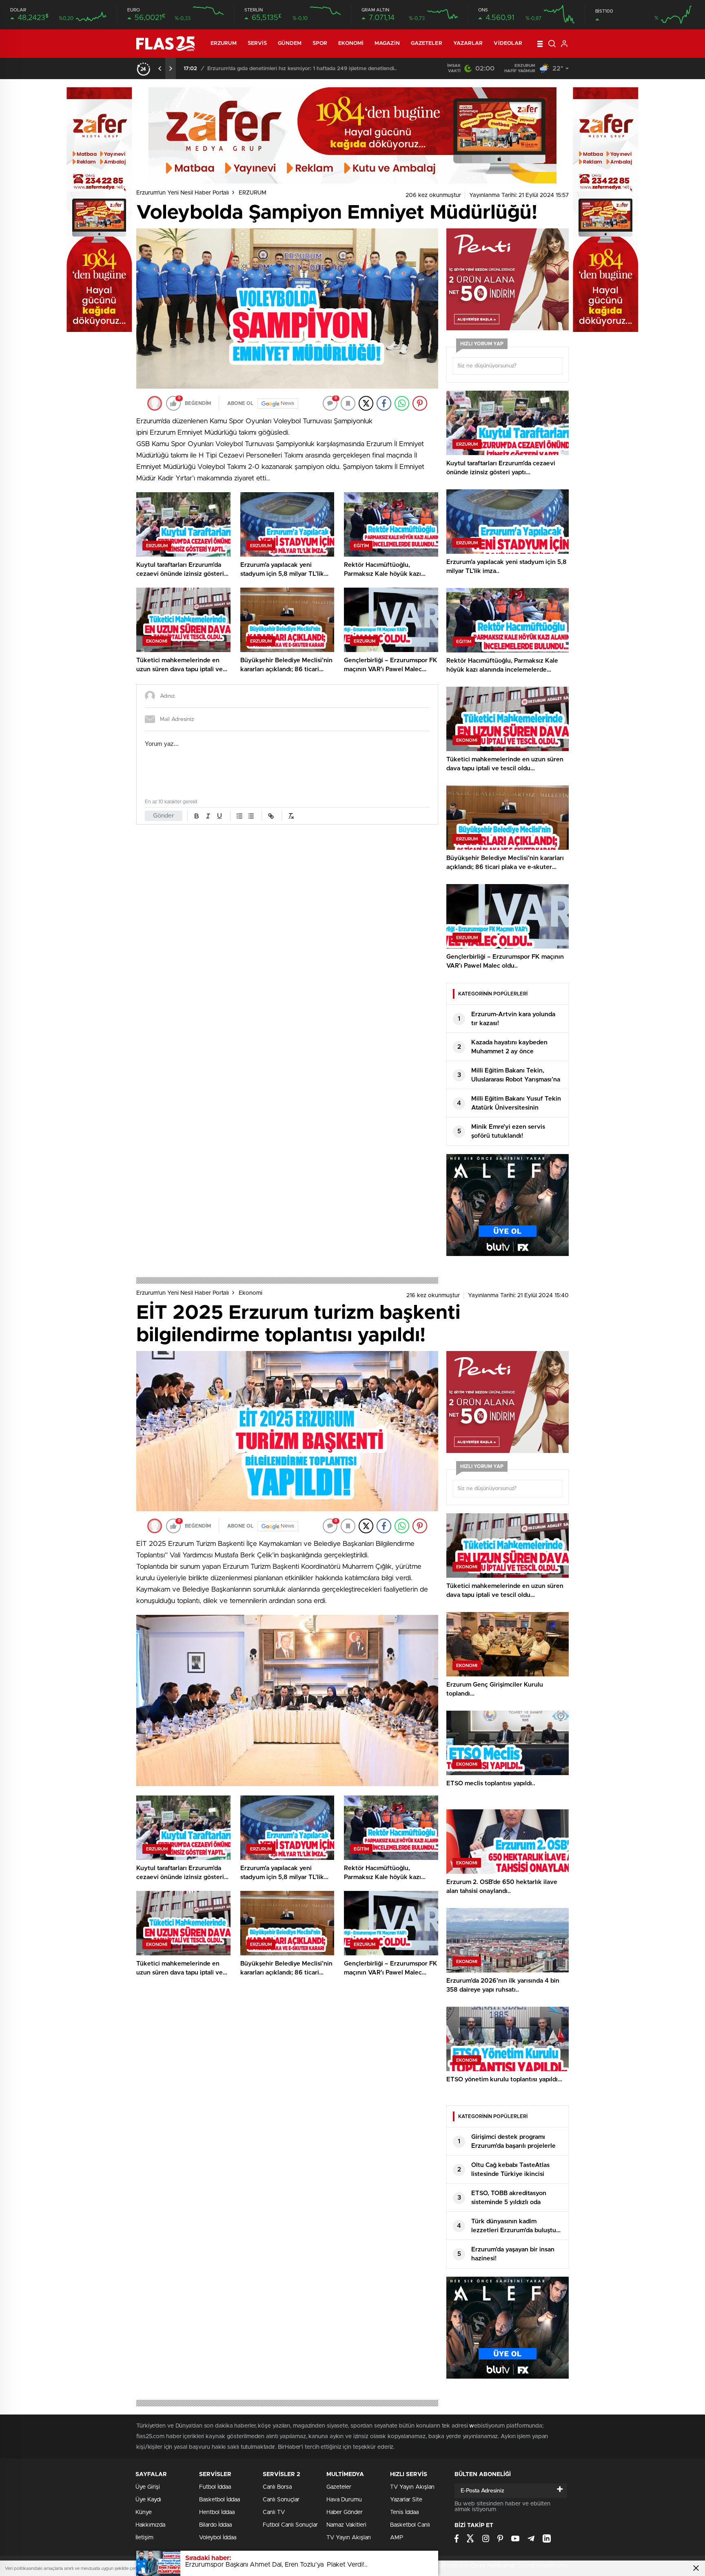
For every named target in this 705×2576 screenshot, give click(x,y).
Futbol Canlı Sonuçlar (290, 2525)
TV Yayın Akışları (349, 2538)
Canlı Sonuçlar (281, 2500)
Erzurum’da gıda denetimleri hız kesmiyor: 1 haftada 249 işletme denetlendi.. (302, 69)
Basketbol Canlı (410, 2525)
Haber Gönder (345, 2512)
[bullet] (251, 816)
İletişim (144, 2538)
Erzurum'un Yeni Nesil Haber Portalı (183, 193)
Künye (144, 2512)
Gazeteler (427, 43)
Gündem (290, 43)
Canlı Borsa (277, 2487)
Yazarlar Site (406, 2500)
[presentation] (160, 69)
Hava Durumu (344, 2500)
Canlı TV (274, 2512)
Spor (320, 43)
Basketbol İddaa (219, 2500)
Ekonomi (351, 43)
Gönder (164, 816)
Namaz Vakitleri (346, 2525)
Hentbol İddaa (217, 2512)
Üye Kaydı (148, 2500)
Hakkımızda (150, 2525)
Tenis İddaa (404, 2512)
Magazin (387, 43)
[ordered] (239, 816)
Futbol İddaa (215, 2487)
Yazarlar (468, 43)
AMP (397, 2538)
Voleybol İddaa (218, 2538)
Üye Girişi (148, 2487)
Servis (257, 43)
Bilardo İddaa (215, 2525)
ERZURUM (224, 43)
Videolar (508, 43)
